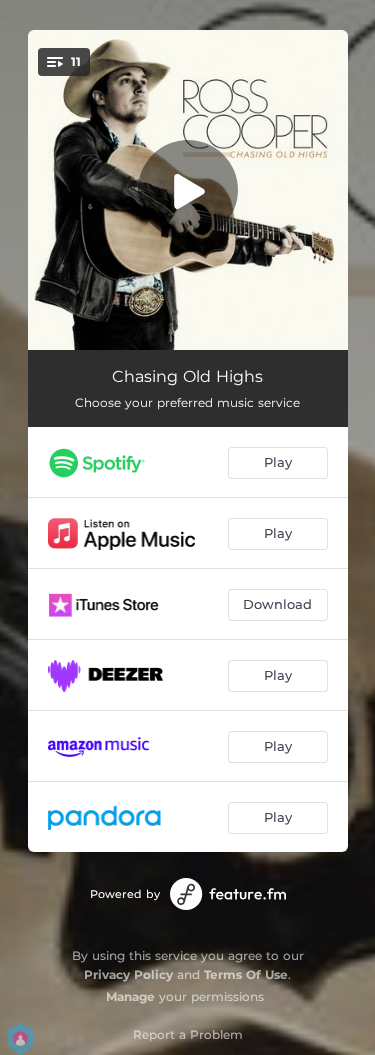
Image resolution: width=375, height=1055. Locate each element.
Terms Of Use (246, 974)
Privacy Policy (128, 974)
